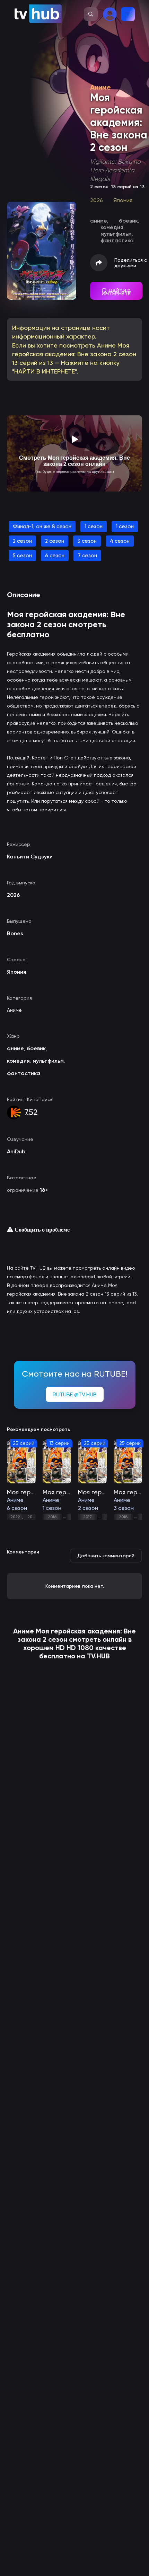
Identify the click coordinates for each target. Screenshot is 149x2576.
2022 (15, 1517)
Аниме (14, 1010)
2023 (32, 1517)
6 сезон (55, 556)
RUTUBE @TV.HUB (75, 1394)
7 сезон (87, 556)
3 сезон (87, 541)
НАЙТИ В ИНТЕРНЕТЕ (116, 292)
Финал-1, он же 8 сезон (42, 526)
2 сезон (22, 541)
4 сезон (120, 541)
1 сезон (94, 526)
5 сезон (22, 556)
